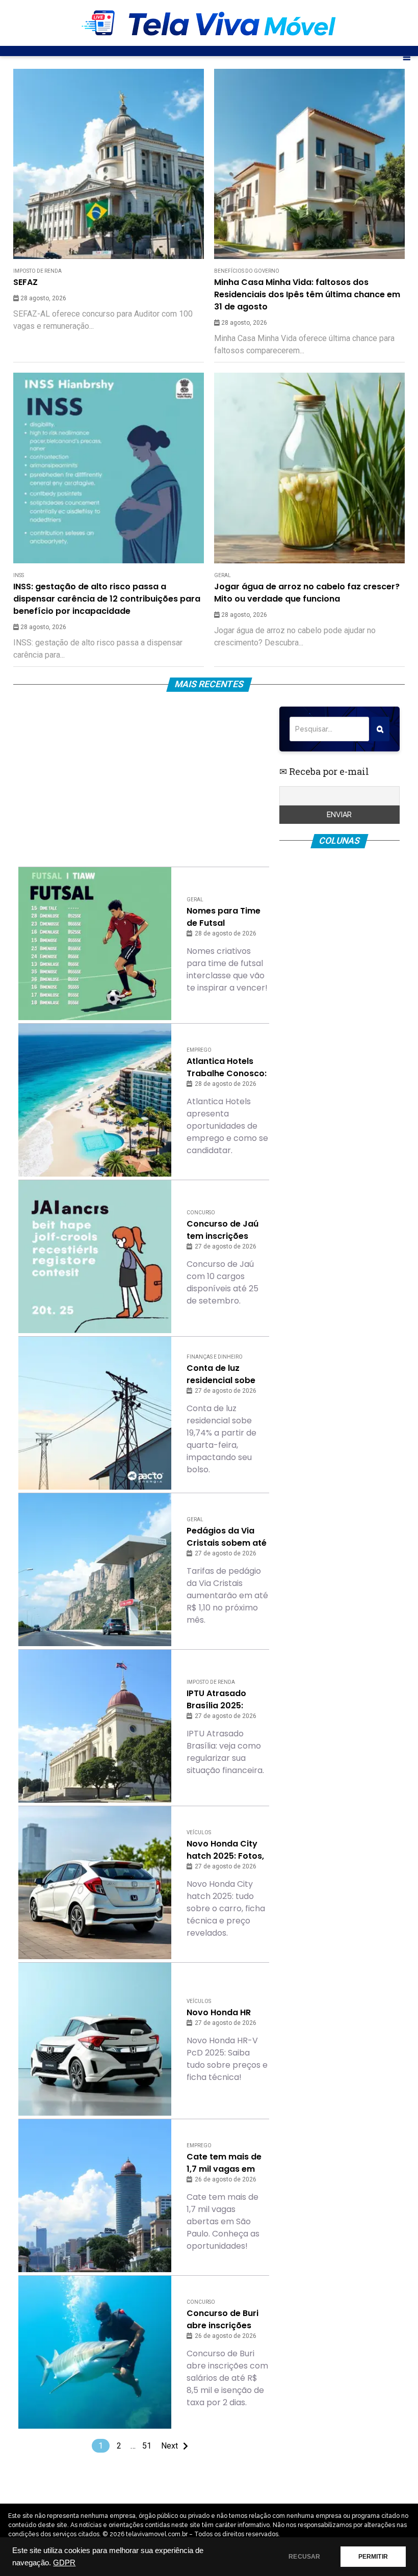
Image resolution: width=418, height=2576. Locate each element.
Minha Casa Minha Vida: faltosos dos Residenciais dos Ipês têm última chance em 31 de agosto (307, 294)
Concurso (201, 1213)
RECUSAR (304, 2557)
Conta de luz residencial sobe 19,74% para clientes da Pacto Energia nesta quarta (223, 1374)
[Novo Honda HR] (95, 2039)
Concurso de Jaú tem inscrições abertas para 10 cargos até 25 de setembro (223, 1230)
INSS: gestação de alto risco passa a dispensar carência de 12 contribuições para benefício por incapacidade (107, 599)
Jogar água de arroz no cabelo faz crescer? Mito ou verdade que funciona (307, 593)
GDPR (64, 2563)
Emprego (199, 1050)
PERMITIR (373, 2557)
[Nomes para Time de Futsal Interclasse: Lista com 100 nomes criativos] (95, 944)
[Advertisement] (143, 778)
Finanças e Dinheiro (215, 1357)
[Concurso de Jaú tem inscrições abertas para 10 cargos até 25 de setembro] (95, 1257)
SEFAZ (25, 282)
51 (147, 2446)
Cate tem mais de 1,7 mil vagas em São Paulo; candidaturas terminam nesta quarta (224, 2163)
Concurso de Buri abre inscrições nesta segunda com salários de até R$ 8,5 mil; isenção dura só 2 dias (224, 2320)
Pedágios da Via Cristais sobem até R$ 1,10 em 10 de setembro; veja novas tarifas (227, 1537)
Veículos (199, 1832)
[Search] (380, 729)
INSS (19, 575)
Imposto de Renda (37, 271)
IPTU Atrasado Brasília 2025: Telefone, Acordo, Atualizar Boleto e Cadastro (224, 1700)
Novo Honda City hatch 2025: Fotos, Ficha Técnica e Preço (225, 1850)
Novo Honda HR (219, 2012)
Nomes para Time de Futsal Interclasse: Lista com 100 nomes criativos (224, 917)
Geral (223, 575)
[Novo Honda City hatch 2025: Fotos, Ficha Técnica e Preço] (95, 1883)
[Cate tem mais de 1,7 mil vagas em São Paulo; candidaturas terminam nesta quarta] (95, 2196)
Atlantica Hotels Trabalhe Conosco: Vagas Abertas (227, 1068)
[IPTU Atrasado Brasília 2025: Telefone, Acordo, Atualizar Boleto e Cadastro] (95, 1726)
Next (169, 2446)
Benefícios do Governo (247, 271)
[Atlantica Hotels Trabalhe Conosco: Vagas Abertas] (95, 1100)
